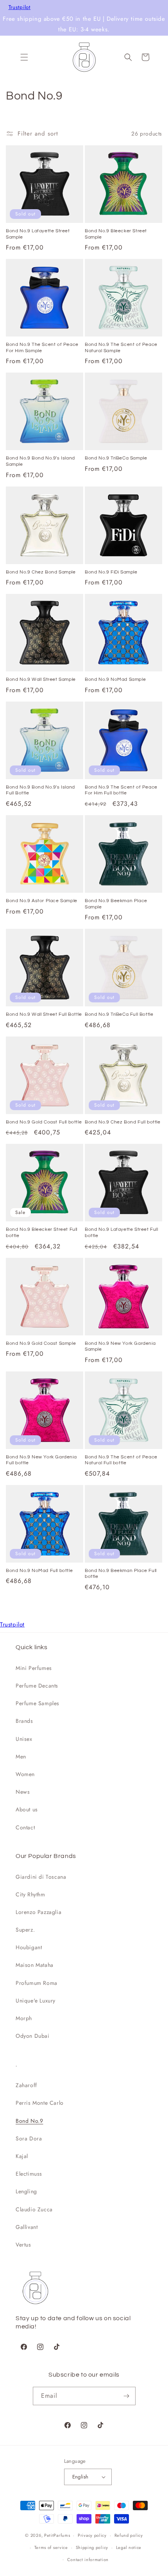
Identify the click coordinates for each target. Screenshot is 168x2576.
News (23, 1792)
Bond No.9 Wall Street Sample (41, 679)
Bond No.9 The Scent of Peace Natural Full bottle (121, 1460)
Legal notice (129, 2547)
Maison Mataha (35, 1965)
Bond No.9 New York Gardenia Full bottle (41, 1460)
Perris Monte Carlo (40, 2103)
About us (27, 1809)
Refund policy (129, 2535)
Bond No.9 (29, 2121)
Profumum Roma (37, 1983)
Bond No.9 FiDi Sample (111, 572)
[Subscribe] (127, 2396)
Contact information (88, 2560)
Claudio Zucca (34, 2209)
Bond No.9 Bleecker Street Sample (116, 234)
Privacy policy (92, 2535)
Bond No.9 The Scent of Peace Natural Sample (121, 348)
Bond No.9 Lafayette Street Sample (38, 234)
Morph (24, 2018)
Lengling (26, 2191)
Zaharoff (26, 2085)
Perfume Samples (38, 1703)
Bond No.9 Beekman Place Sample (116, 904)
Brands (24, 1721)
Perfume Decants (37, 1686)
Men (21, 1757)
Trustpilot (20, 7)
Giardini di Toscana (41, 1877)
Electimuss (29, 2174)
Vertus (23, 2245)
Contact (25, 1827)
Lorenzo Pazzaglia (38, 1912)
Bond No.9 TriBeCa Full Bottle (119, 1014)
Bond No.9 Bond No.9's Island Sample (40, 461)
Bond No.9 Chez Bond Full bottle (123, 1122)
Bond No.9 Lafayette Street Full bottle (122, 1233)
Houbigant (29, 1947)
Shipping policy (92, 2547)
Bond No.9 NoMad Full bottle (39, 1571)
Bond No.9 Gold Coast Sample (41, 1343)
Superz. (25, 1930)
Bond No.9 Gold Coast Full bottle (44, 1122)
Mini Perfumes (34, 1668)
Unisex (24, 1739)
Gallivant (27, 2227)
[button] (24, 57)
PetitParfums (57, 2535)
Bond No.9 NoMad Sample (115, 679)
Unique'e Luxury (36, 2001)
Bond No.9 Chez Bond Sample (41, 572)
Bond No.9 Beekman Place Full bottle (121, 1574)
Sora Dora (29, 2138)
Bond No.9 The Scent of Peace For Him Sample (42, 348)
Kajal (22, 2156)
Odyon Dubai (33, 2036)
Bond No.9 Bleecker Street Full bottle (42, 1233)
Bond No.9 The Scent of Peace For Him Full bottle (121, 790)
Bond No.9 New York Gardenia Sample (120, 1347)
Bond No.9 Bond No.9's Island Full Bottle (40, 790)
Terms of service (51, 2547)
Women (25, 1774)
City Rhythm (30, 1894)
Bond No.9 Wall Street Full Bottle (44, 1014)
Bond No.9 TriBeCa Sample (116, 458)
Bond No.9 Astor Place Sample (42, 901)
